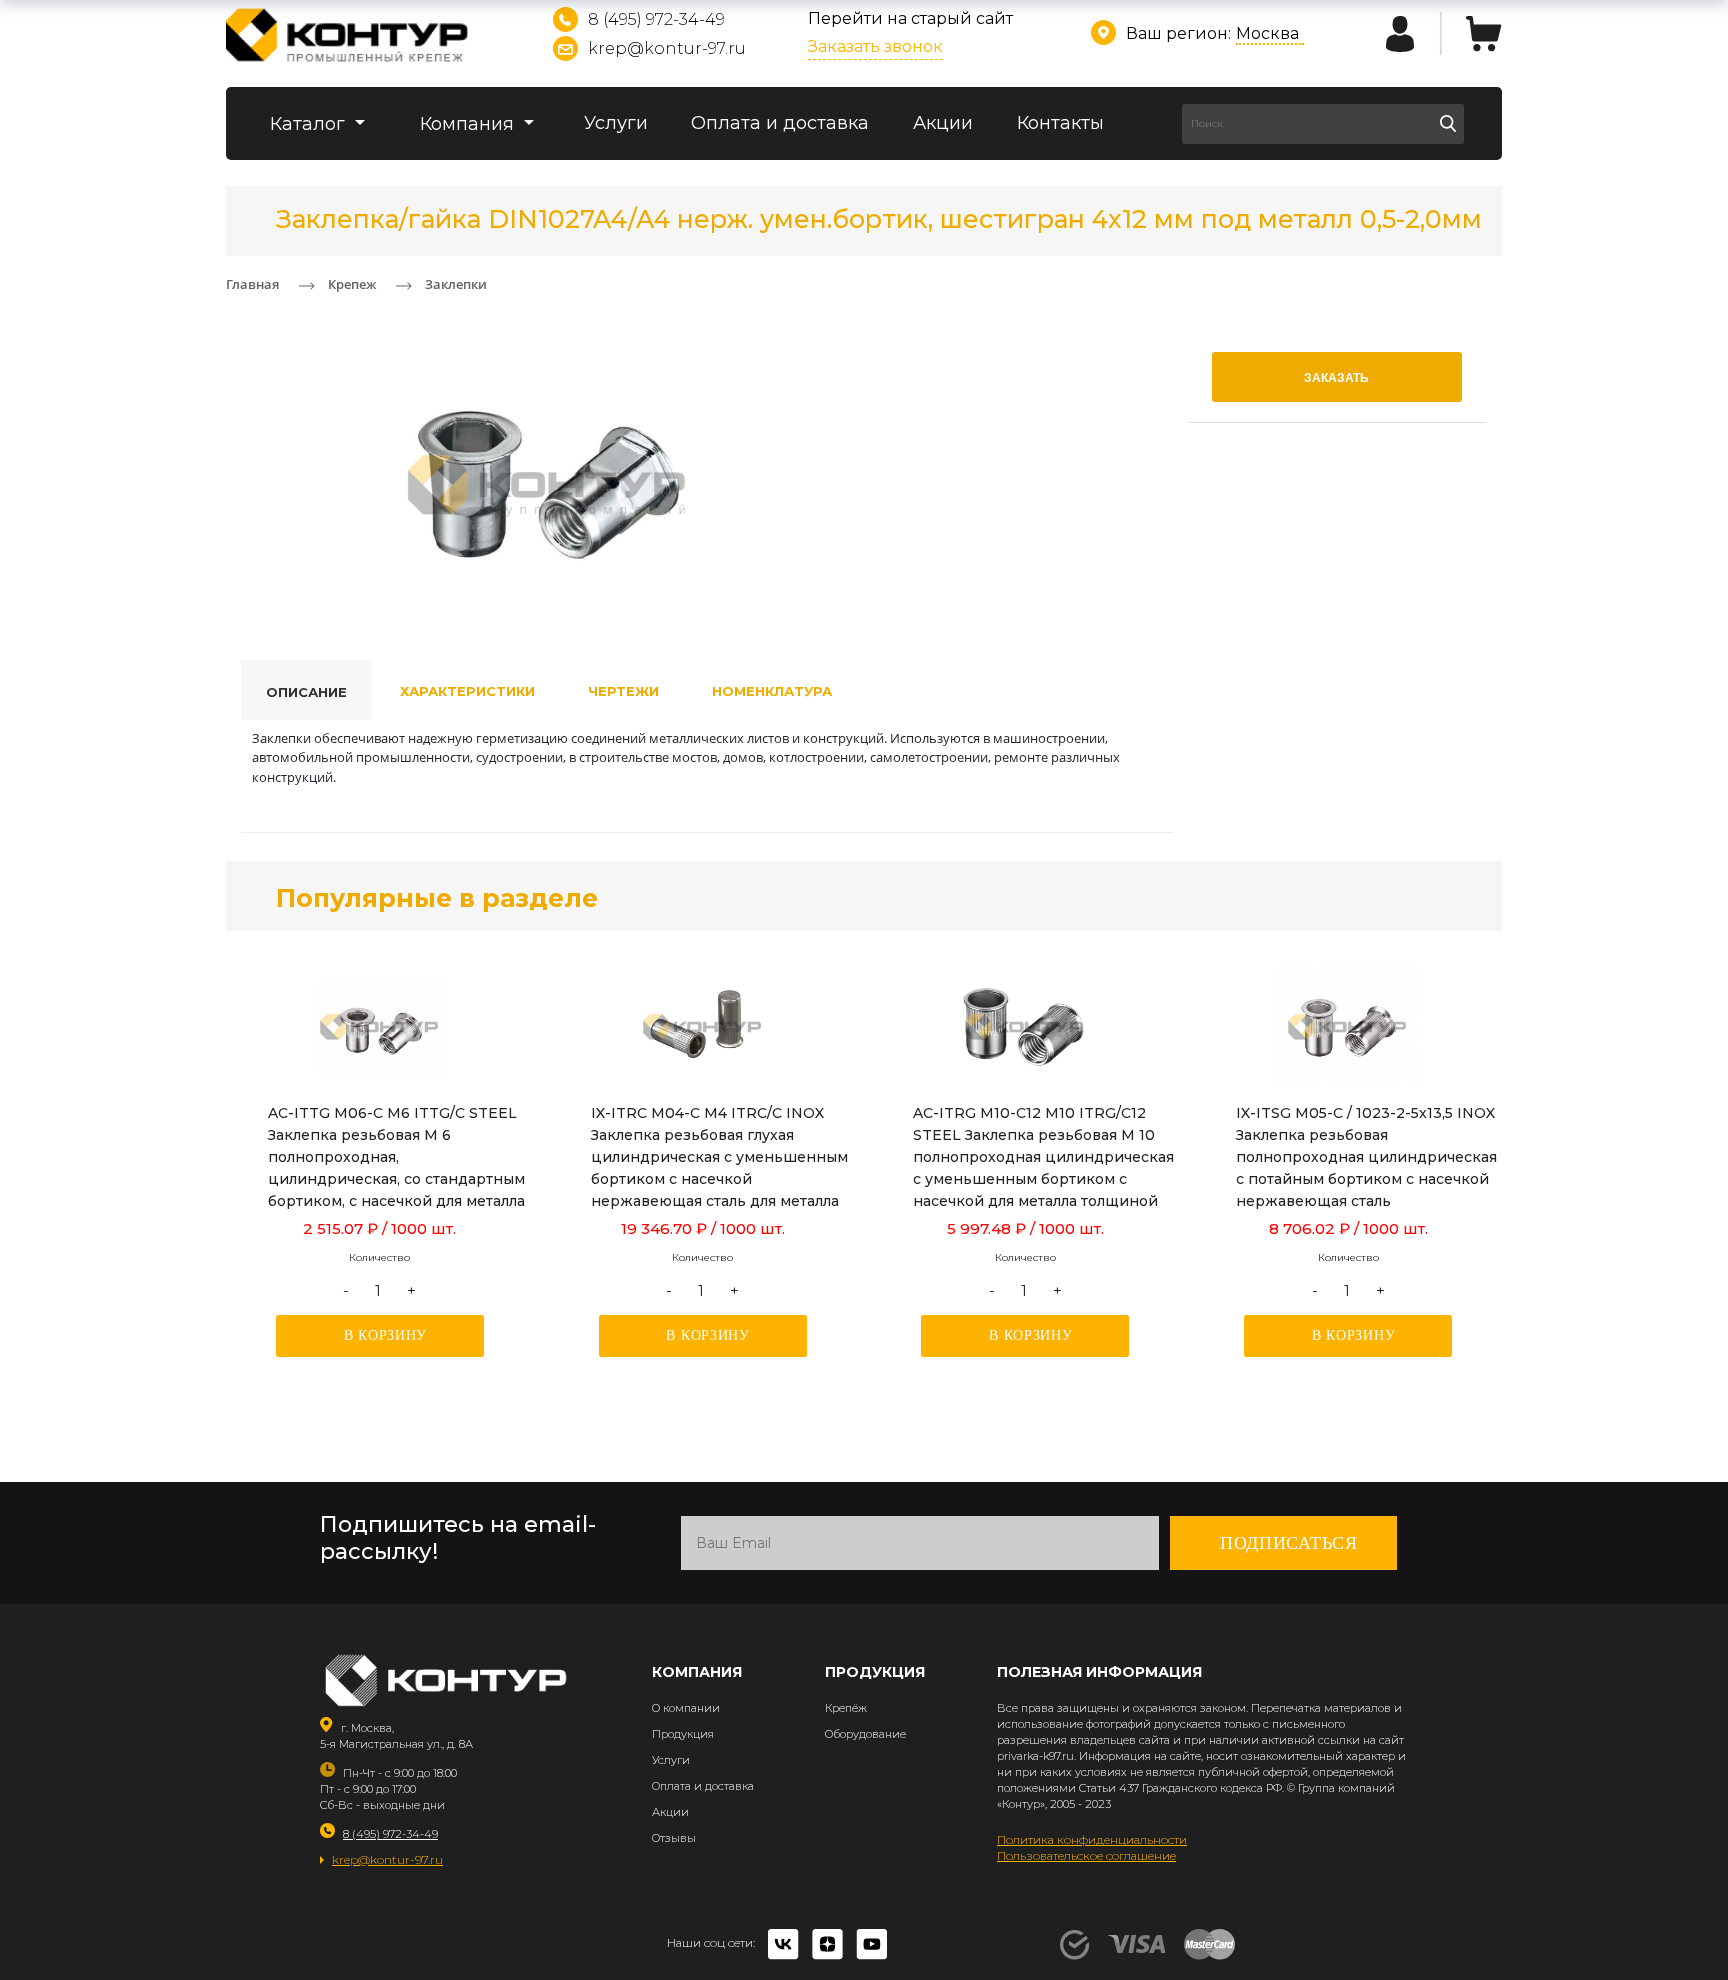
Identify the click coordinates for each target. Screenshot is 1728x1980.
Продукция (683, 1734)
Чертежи (623, 691)
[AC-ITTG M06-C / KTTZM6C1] (380, 1027)
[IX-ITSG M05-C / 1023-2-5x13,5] (1348, 1027)
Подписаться (1289, 1543)
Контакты (1060, 123)
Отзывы (674, 1838)
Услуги (616, 123)
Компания (469, 124)
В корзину (385, 1335)
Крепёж (846, 1708)
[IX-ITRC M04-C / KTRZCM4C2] (703, 1027)
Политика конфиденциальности (1092, 1839)
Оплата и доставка (780, 123)
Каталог (310, 124)
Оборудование (865, 1734)
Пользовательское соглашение (1086, 1855)
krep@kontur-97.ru (667, 48)
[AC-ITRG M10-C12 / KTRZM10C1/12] (1025, 1027)
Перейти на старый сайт (910, 18)
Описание (306, 692)
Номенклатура (772, 691)
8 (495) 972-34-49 (656, 19)
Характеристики (467, 691)
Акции (943, 123)
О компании (686, 1708)
